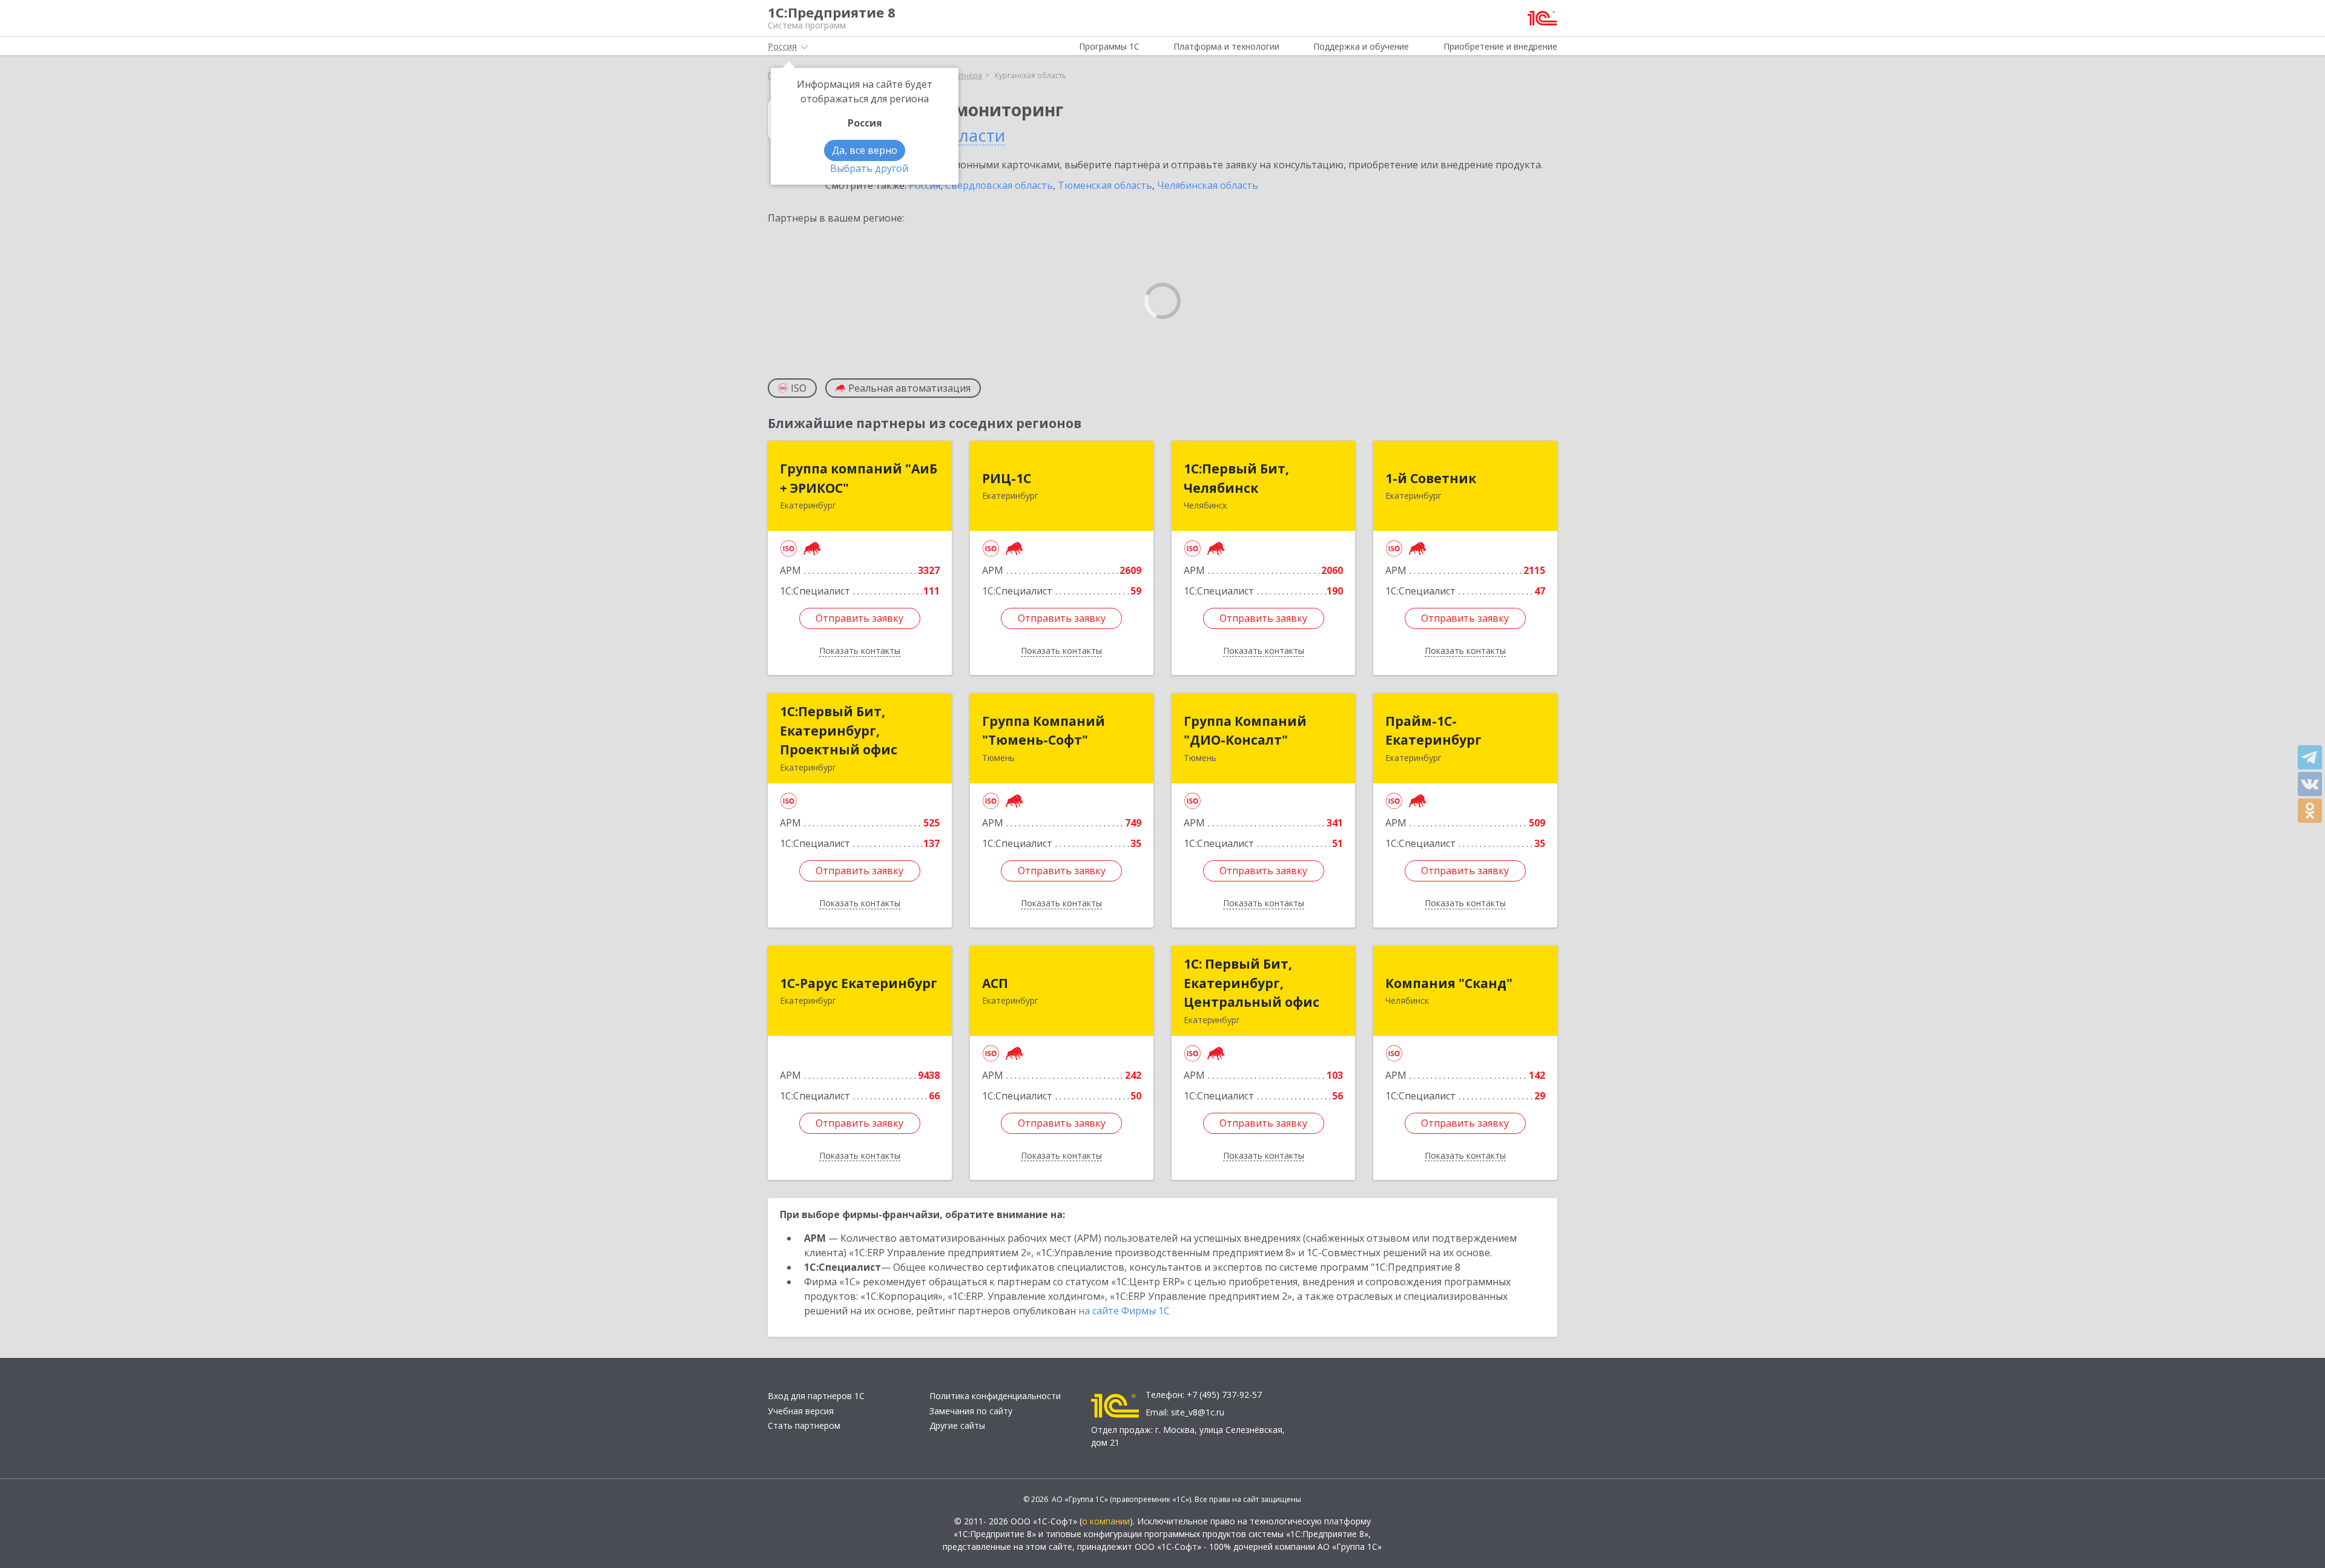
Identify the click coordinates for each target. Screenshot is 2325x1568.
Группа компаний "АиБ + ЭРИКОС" (859, 478)
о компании (1106, 1521)
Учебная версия (801, 1411)
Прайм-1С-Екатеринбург (1433, 731)
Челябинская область (1208, 185)
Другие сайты (957, 1425)
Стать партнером (804, 1425)
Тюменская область (1105, 185)
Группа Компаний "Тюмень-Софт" (1044, 731)
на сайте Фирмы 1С (1124, 1311)
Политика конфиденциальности (995, 1396)
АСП (995, 983)
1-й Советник (1431, 478)
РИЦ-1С (1007, 478)
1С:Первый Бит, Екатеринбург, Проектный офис (839, 730)
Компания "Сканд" (1449, 983)
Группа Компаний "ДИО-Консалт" (1245, 731)
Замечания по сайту (971, 1411)
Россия (925, 185)
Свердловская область (999, 185)
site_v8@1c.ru (1198, 1412)
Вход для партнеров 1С (816, 1396)
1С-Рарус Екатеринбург (859, 983)
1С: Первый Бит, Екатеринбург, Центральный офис (1252, 983)
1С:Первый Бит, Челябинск (1236, 478)
